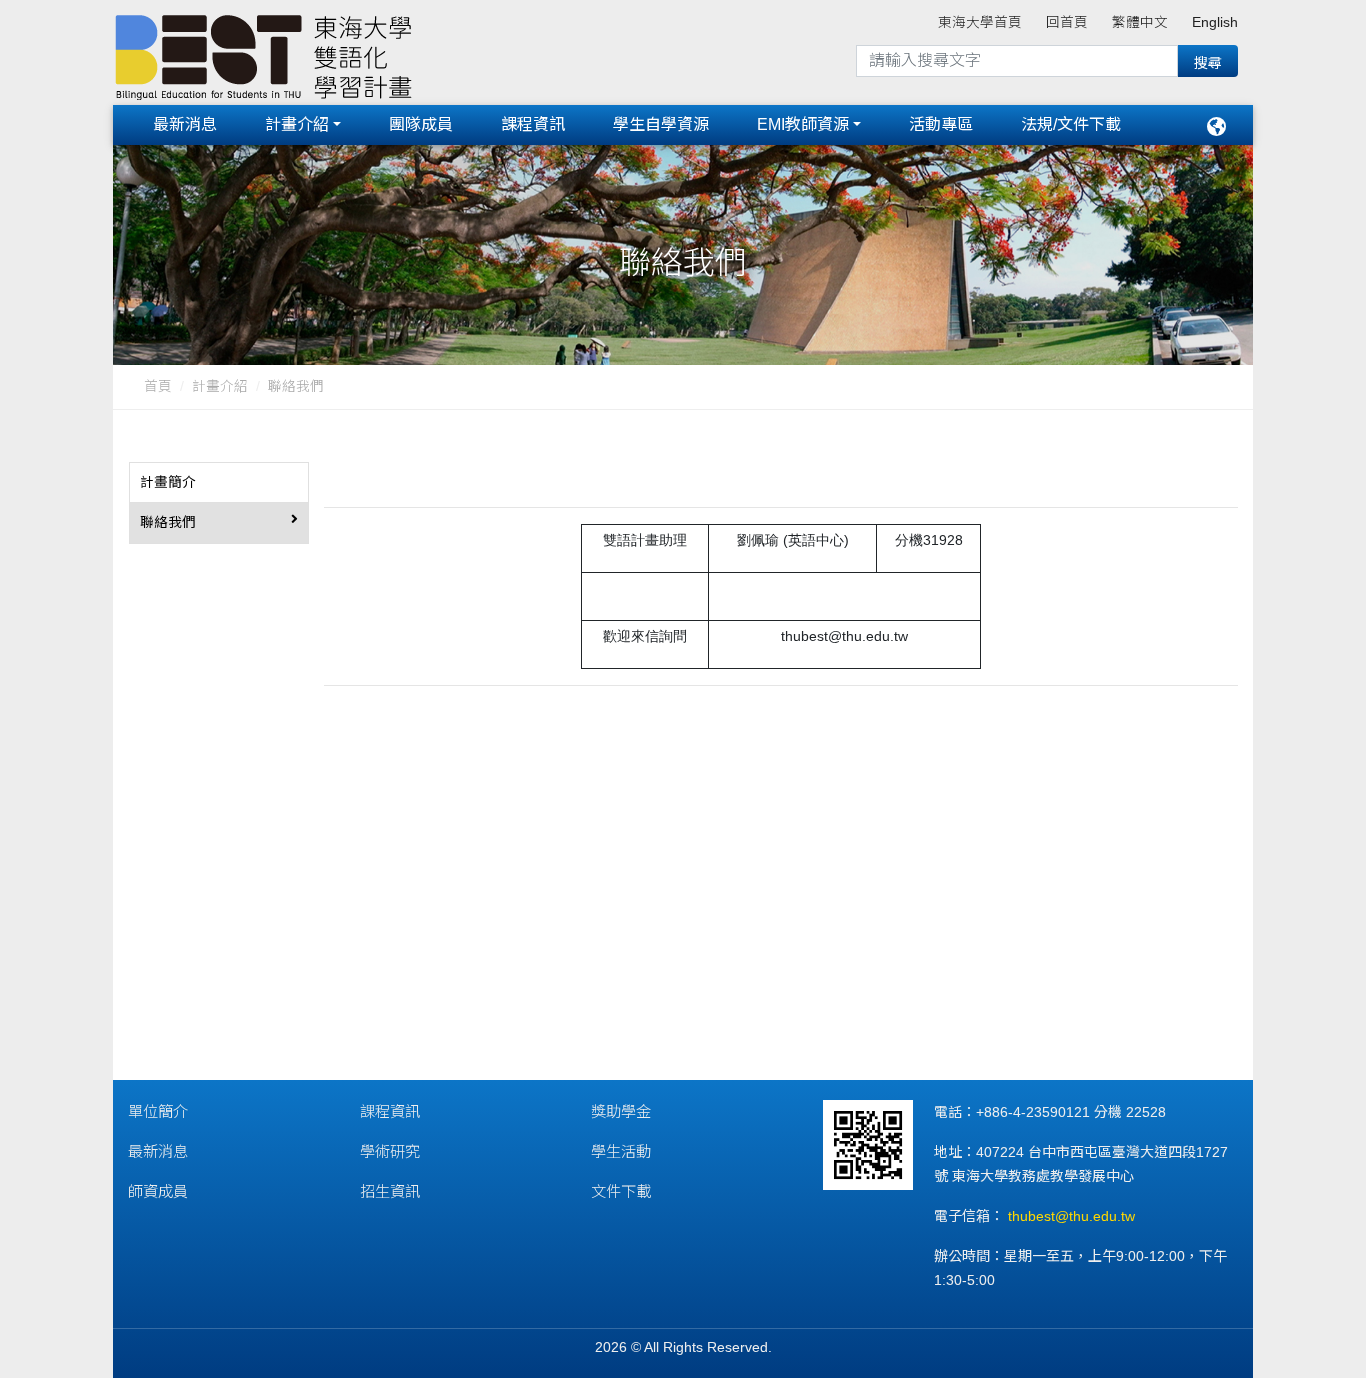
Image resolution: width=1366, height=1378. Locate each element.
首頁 (158, 386)
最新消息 (185, 124)
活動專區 (941, 124)
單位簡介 (158, 1111)
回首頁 (1067, 22)
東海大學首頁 (980, 22)
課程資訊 (533, 124)
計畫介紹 (297, 124)
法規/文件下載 (1071, 124)
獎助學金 (621, 1111)
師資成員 (158, 1191)
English (1215, 22)
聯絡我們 (296, 386)
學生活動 (621, 1151)
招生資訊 (390, 1191)
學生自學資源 (661, 124)
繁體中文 (1140, 22)
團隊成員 (421, 124)
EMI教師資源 (803, 124)
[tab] (219, 483)
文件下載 (621, 1191)
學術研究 (390, 1151)
